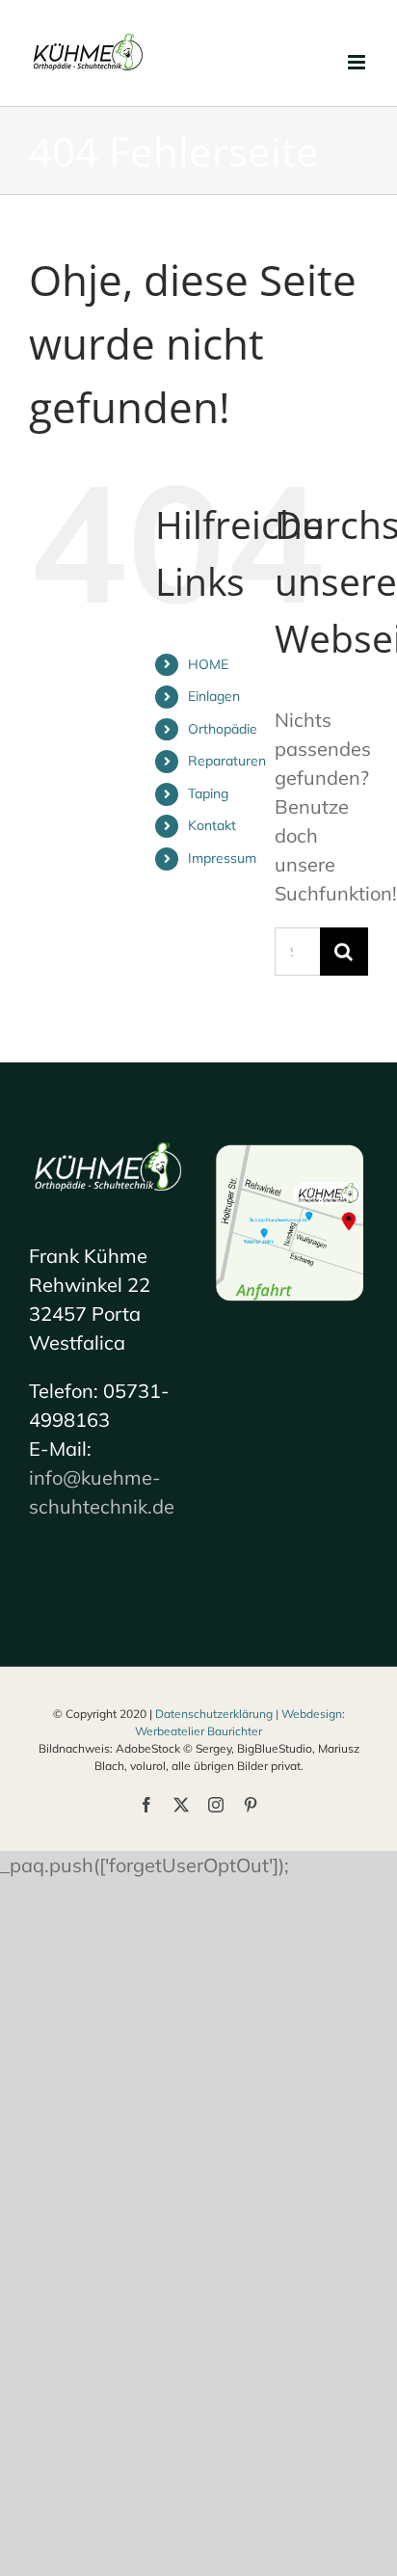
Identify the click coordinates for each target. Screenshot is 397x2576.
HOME (208, 664)
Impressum (222, 858)
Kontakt (212, 825)
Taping (208, 793)
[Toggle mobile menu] (358, 62)
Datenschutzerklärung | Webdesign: (250, 1714)
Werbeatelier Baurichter (198, 1731)
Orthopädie (223, 729)
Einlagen (214, 696)
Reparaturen (227, 761)
